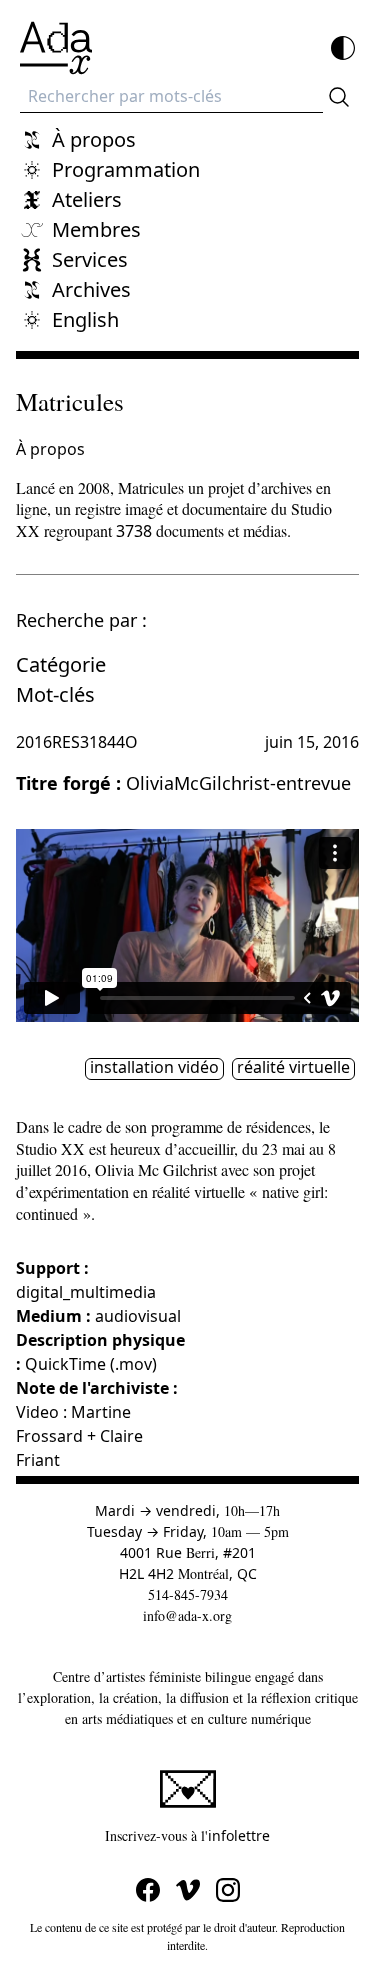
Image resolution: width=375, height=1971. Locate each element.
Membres (96, 229)
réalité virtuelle (293, 1068)
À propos (94, 139)
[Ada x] (56, 48)
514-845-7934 (188, 1594)
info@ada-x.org (187, 1615)
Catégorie (61, 664)
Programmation (126, 169)
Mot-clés (55, 694)
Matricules (70, 401)
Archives (91, 289)
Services (90, 259)
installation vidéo (154, 1068)
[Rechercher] (339, 97)
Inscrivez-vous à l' (232, 1835)
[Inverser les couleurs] (343, 48)
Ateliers (87, 199)
